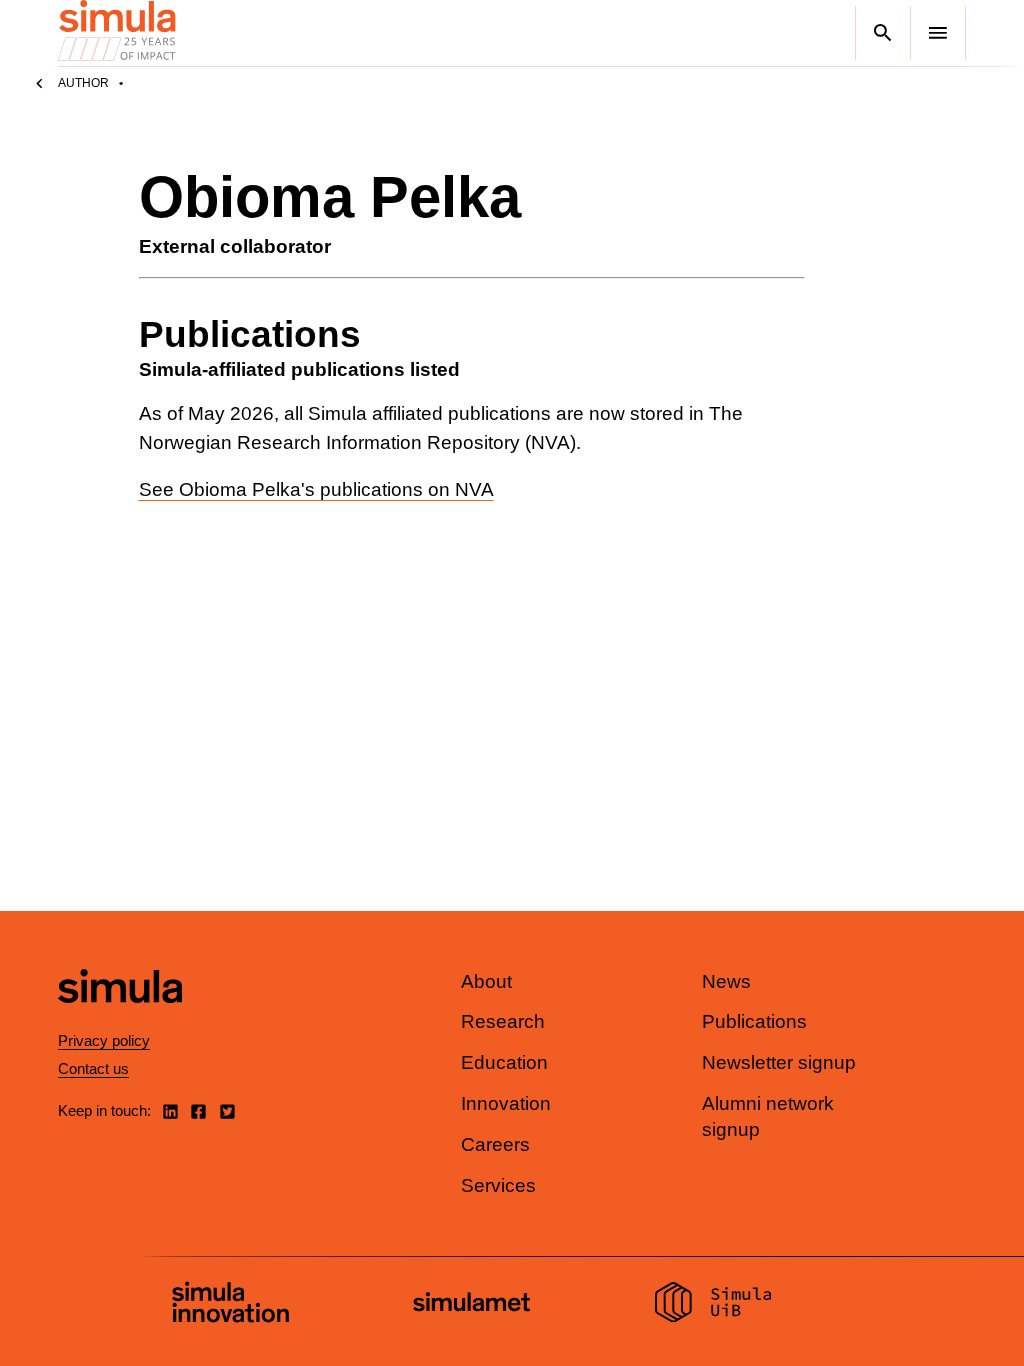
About (486, 981)
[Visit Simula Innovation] (230, 1305)
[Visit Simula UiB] (713, 1305)
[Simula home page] (120, 1019)
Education (504, 1062)
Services (498, 1185)
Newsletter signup (779, 1062)
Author (83, 83)
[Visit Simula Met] (471, 1304)
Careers (495, 1144)
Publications (754, 1021)
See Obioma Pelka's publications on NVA (316, 489)
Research (503, 1021)
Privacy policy (104, 1040)
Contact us (93, 1068)
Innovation (506, 1103)
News (726, 981)
